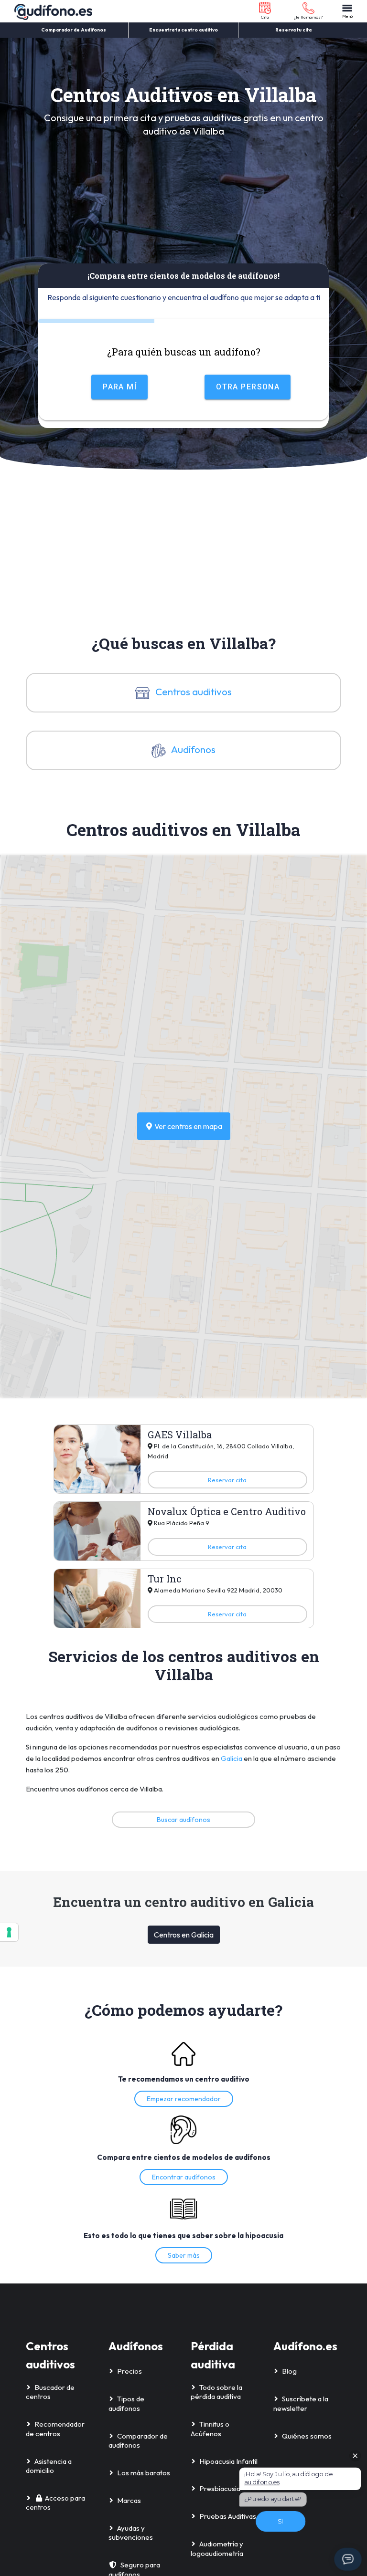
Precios (130, 2371)
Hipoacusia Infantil (228, 2461)
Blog (289, 2371)
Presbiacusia (220, 2488)
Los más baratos (144, 2473)
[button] (265, 11)
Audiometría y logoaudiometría (217, 2549)
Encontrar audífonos (184, 2177)
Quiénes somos (307, 2436)
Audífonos (193, 749)
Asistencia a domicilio (49, 2466)
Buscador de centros (50, 2392)
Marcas (129, 2500)
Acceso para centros (55, 2503)
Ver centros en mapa (188, 1126)
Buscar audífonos (183, 1820)
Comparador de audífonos (138, 2441)
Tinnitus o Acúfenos (210, 2429)
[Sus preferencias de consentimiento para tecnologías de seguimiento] (9, 1932)
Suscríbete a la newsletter (301, 2403)
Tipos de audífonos (126, 2403)
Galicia (232, 1758)
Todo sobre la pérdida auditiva (216, 2392)
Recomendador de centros (55, 2429)
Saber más (184, 2255)
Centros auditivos (193, 691)
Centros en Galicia (184, 1935)
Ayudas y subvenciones (131, 2533)
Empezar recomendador (184, 2099)
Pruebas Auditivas (228, 2516)
